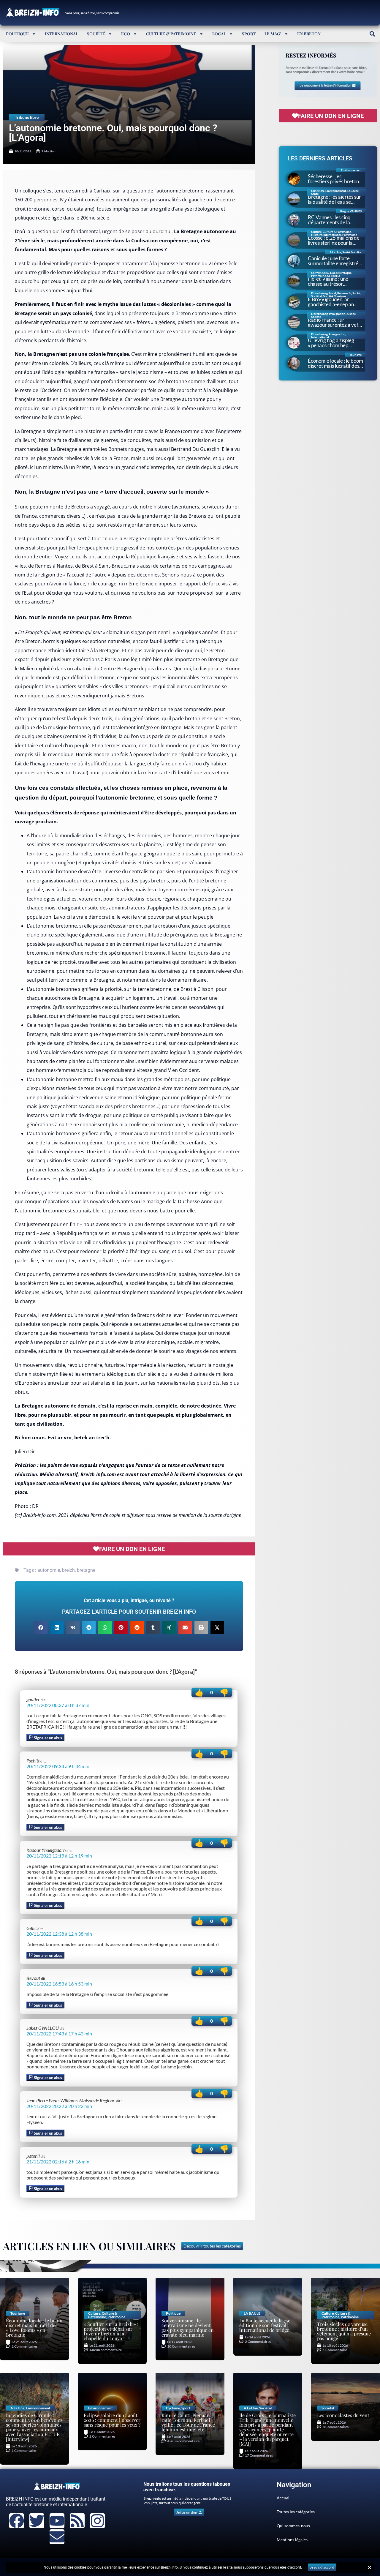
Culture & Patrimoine (171, 34)
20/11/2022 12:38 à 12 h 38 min (59, 1934)
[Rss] (77, 2521)
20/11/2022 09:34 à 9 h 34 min (58, 1766)
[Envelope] (57, 2537)
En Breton (309, 34)
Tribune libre (27, 117)
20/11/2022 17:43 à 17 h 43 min (59, 2034)
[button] (372, 34)
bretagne (86, 1570)
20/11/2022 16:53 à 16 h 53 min (59, 1984)
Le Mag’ (273, 34)
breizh (68, 1570)
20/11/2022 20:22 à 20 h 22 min (59, 2106)
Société (96, 34)
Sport (249, 34)
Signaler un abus (47, 1738)
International (61, 34)
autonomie (49, 1570)
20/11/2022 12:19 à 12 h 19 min (59, 1856)
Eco (126, 34)
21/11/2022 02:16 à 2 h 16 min (58, 2162)
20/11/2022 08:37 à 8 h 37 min (58, 1705)
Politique (17, 34)
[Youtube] (57, 2521)
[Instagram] (97, 2521)
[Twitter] (37, 2521)
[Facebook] (17, 2521)
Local (219, 34)
